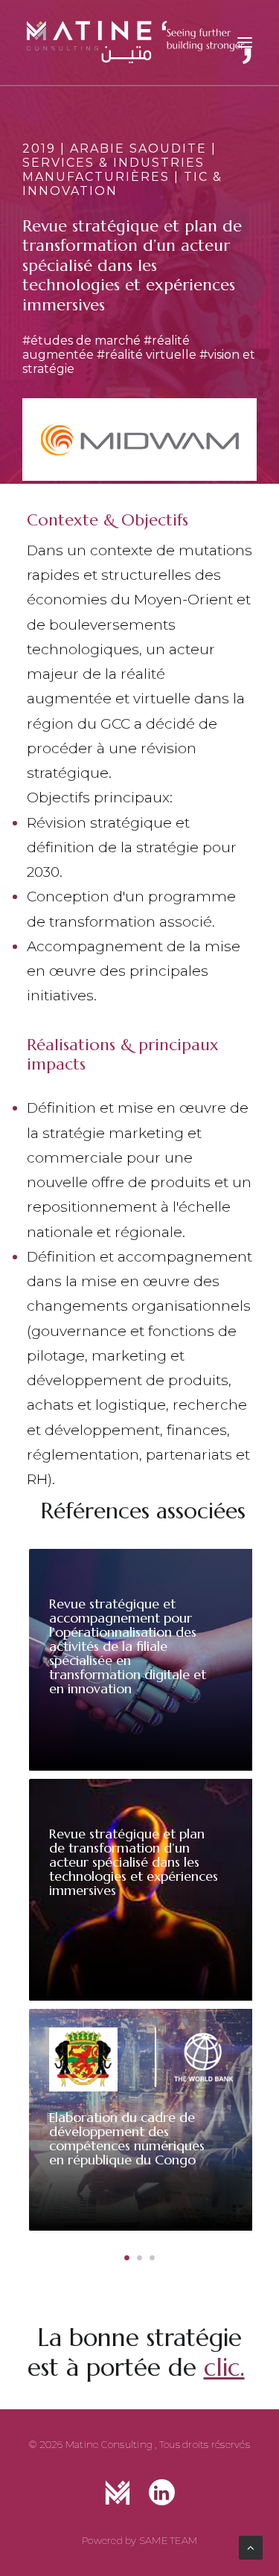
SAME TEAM (168, 2540)
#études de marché (81, 341)
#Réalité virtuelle (147, 355)
